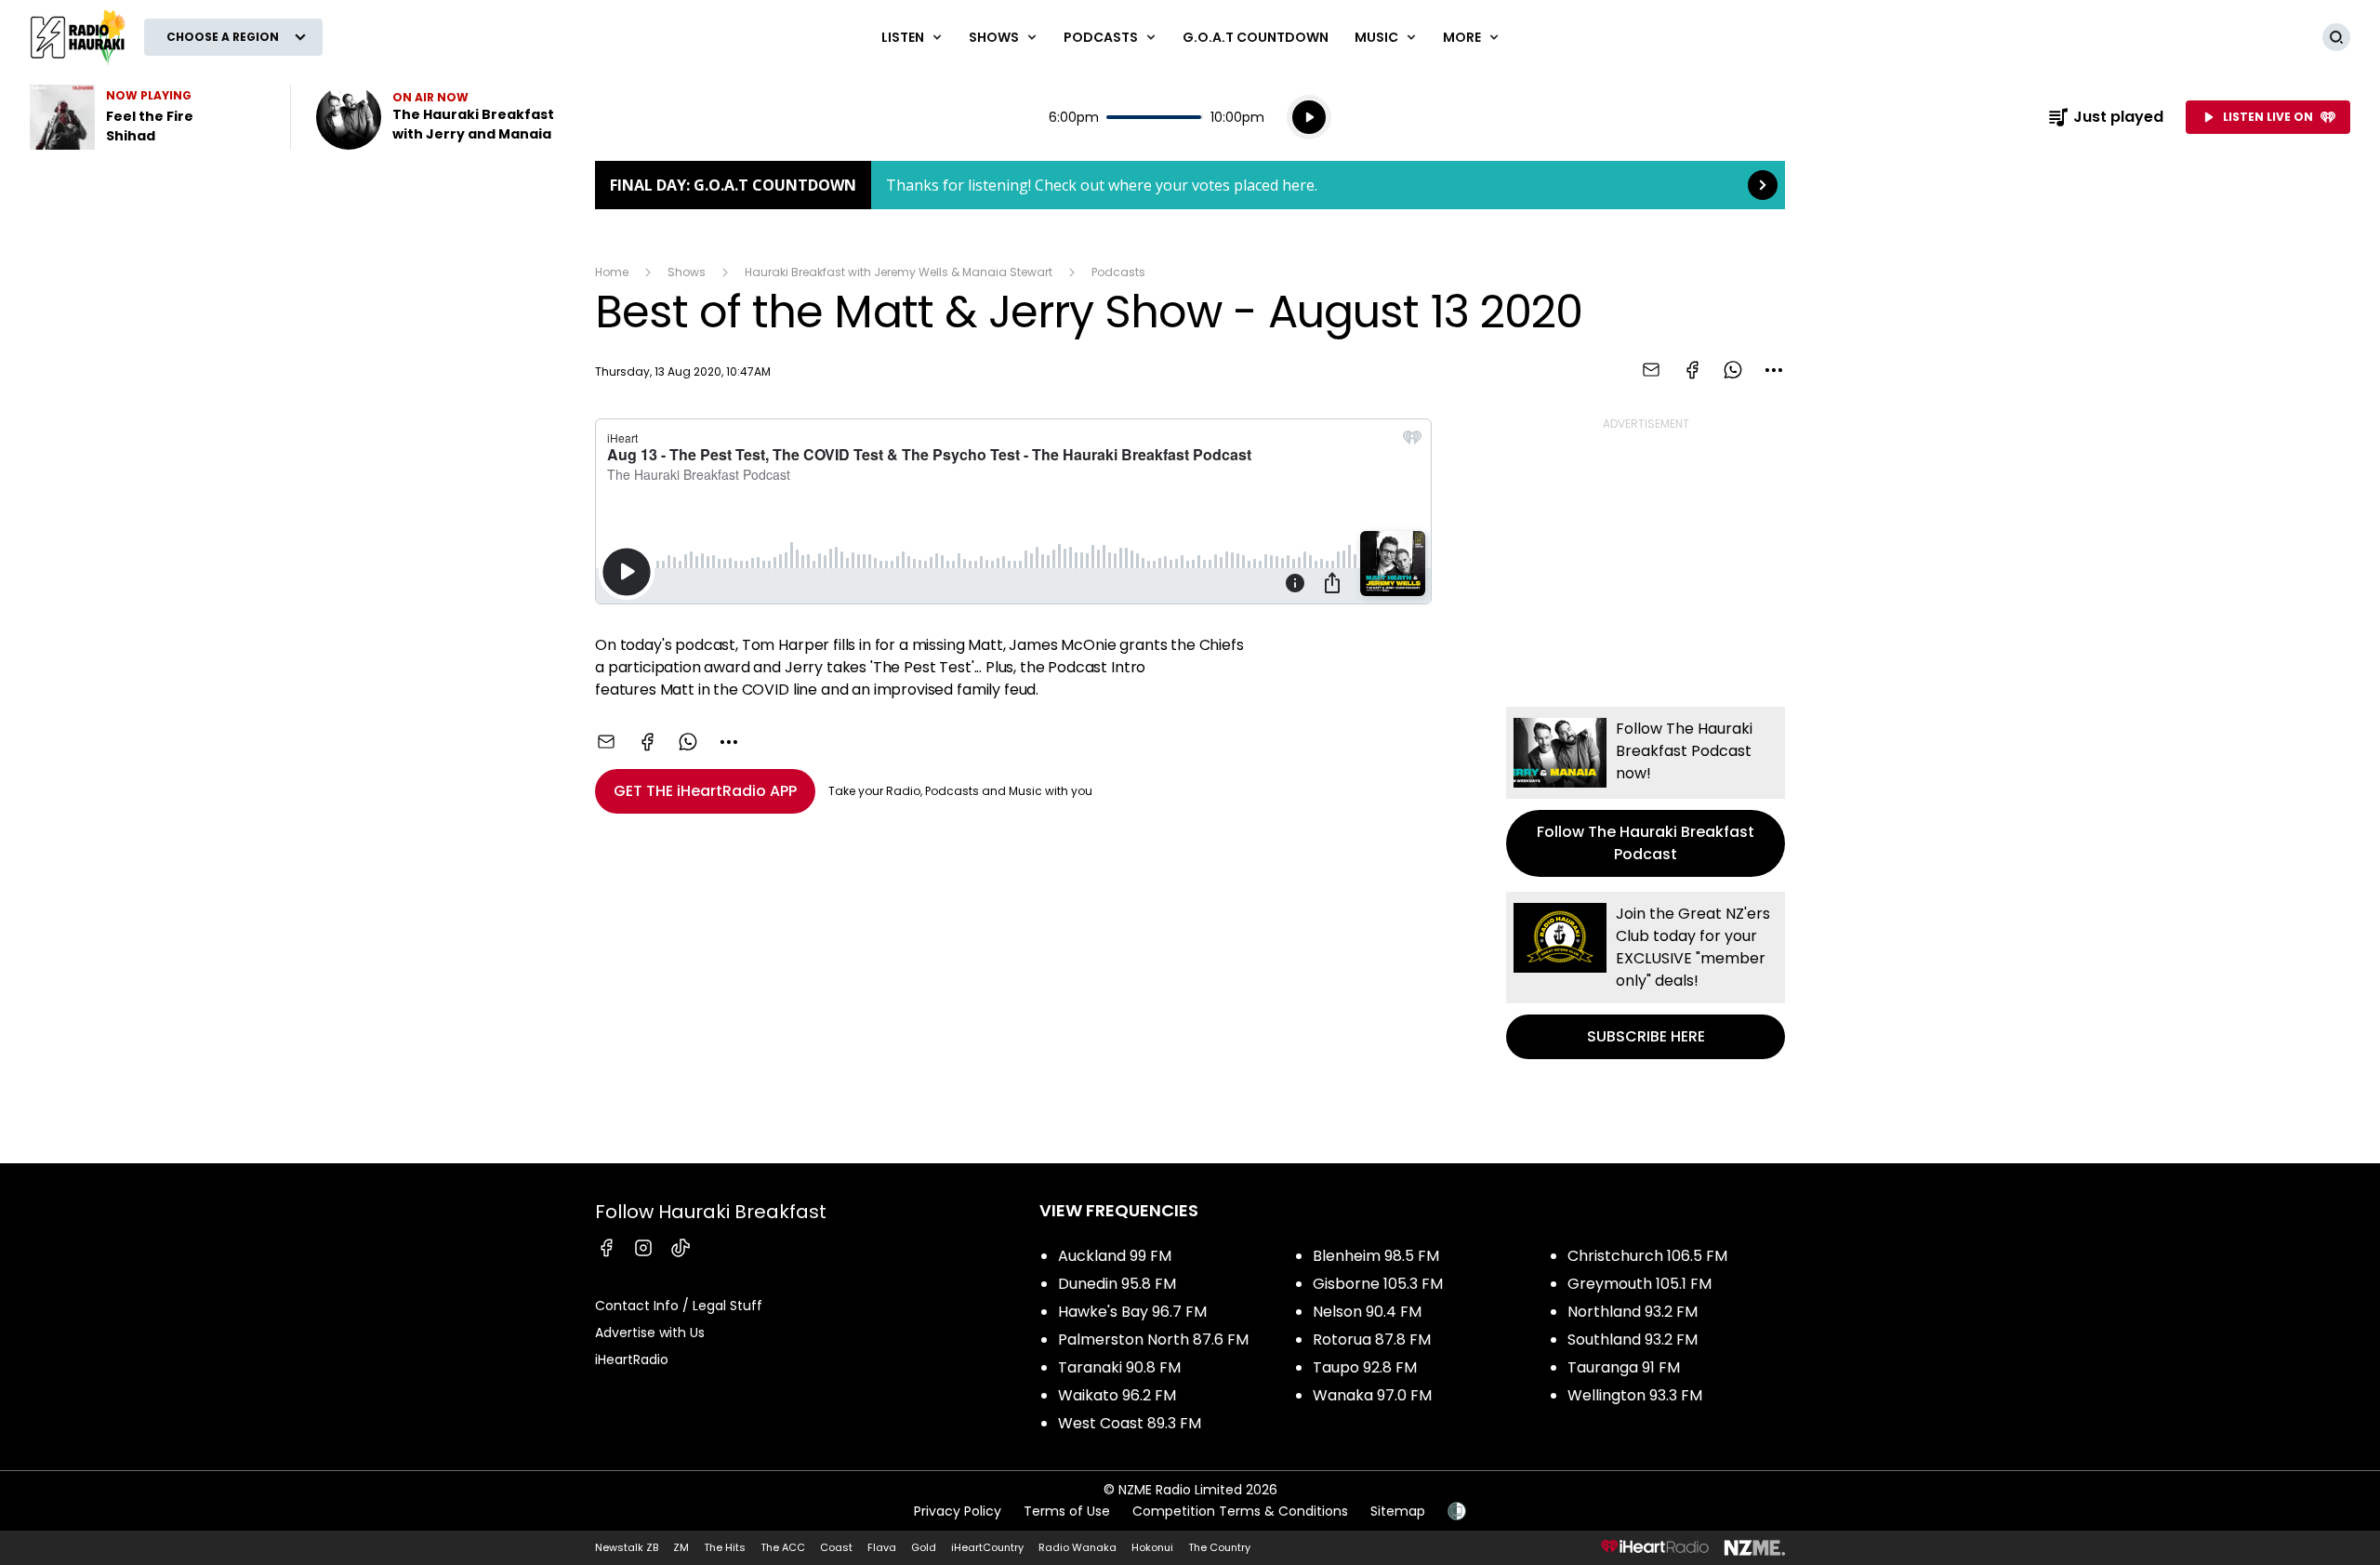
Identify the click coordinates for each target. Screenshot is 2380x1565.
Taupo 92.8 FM (1365, 1367)
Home (612, 272)
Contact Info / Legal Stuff (679, 1306)
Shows (687, 272)
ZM (681, 1547)
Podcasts (1118, 272)
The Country (1219, 1547)
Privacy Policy (958, 1511)
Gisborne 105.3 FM (1378, 1284)
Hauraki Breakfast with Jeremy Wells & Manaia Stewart (899, 272)
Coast (836, 1547)
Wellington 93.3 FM (1635, 1395)
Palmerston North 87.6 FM (1153, 1340)
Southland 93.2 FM (1633, 1340)
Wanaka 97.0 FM (1372, 1395)
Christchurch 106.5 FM (1647, 1256)
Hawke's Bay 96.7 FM (1132, 1312)
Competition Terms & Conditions (1240, 1511)
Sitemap (1398, 1511)
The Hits (725, 1547)
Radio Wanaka (1078, 1547)
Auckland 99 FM (1115, 1256)
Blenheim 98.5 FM (1376, 1256)
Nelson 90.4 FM (1367, 1312)
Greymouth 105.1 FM (1640, 1284)
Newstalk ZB (627, 1547)
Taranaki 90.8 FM (1119, 1367)
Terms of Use (1067, 1511)
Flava (882, 1547)
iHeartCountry (987, 1547)
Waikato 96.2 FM (1117, 1395)
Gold (924, 1547)
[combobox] (1774, 370)
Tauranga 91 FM (1624, 1367)
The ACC (783, 1547)
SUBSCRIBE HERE (1646, 975)
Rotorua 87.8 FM (1372, 1340)
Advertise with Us (650, 1333)
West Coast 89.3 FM (1130, 1423)
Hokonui (1152, 1547)
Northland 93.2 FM (1633, 1312)
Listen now (435, 117)
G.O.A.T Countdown (1256, 37)
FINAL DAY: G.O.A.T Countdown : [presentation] (1190, 185)
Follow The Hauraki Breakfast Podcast (1646, 792)
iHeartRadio (632, 1359)
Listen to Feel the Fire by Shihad (149, 117)
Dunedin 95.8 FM (1117, 1284)
